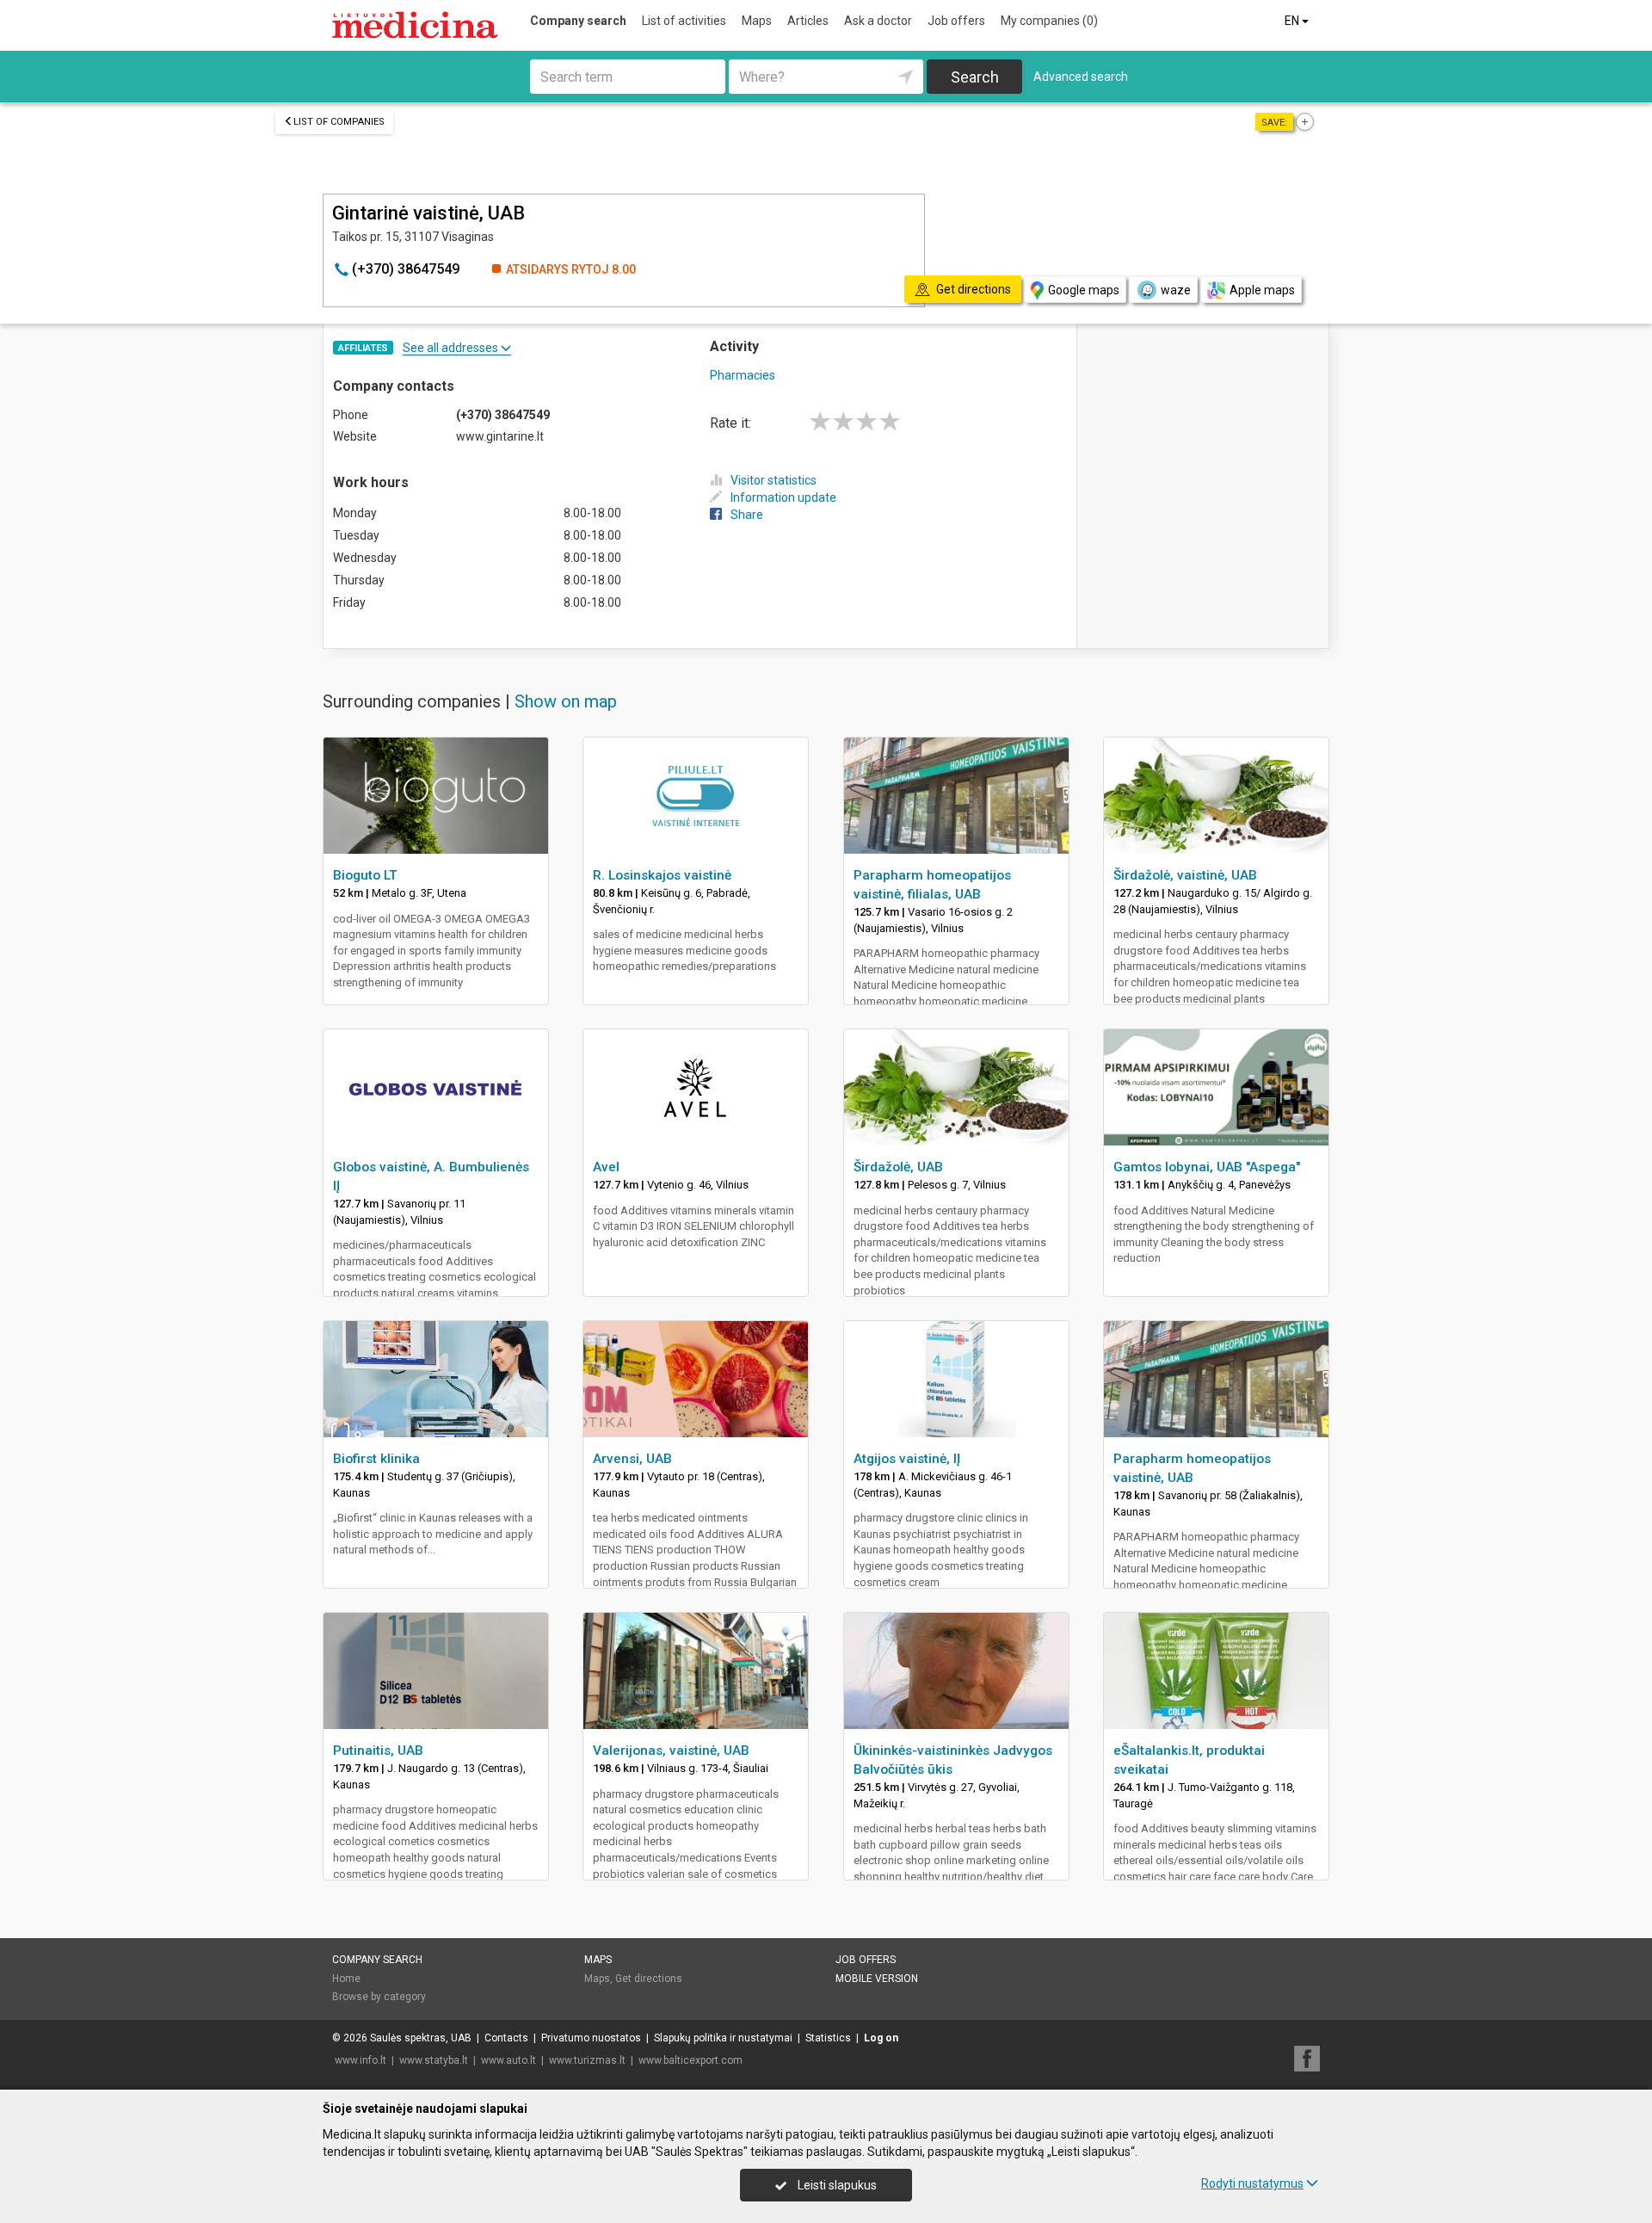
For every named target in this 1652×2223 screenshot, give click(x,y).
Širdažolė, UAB (898, 1167)
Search (975, 77)
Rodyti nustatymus (1252, 2183)
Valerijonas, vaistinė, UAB (671, 1751)
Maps (757, 21)
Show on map (566, 701)
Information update (783, 497)
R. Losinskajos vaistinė (662, 875)
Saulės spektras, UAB (421, 2038)
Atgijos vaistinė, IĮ (907, 1459)
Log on (881, 2038)
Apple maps (1262, 290)
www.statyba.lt (434, 2060)
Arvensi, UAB (632, 1459)
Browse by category (379, 1997)
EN (1293, 21)
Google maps (1084, 290)
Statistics (828, 2038)
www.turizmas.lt (587, 2060)
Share (747, 515)
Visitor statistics (774, 480)
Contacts (506, 2038)
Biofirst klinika (376, 1459)
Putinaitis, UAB (378, 1751)
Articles (808, 21)
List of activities (684, 21)
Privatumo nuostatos (591, 2038)
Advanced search (1081, 77)
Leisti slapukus (836, 2185)
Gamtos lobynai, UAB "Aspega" (1207, 1167)
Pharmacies (743, 375)
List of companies (339, 122)
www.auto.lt (509, 2060)
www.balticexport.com (690, 2060)
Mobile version (877, 1979)
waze (1176, 290)
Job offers (956, 21)
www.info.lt (361, 2060)
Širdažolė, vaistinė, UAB (1185, 875)
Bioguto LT (365, 875)
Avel (606, 1167)
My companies (1049, 21)
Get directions (649, 1979)
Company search (578, 21)
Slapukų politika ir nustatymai (723, 2038)
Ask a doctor (878, 21)
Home (346, 1979)
